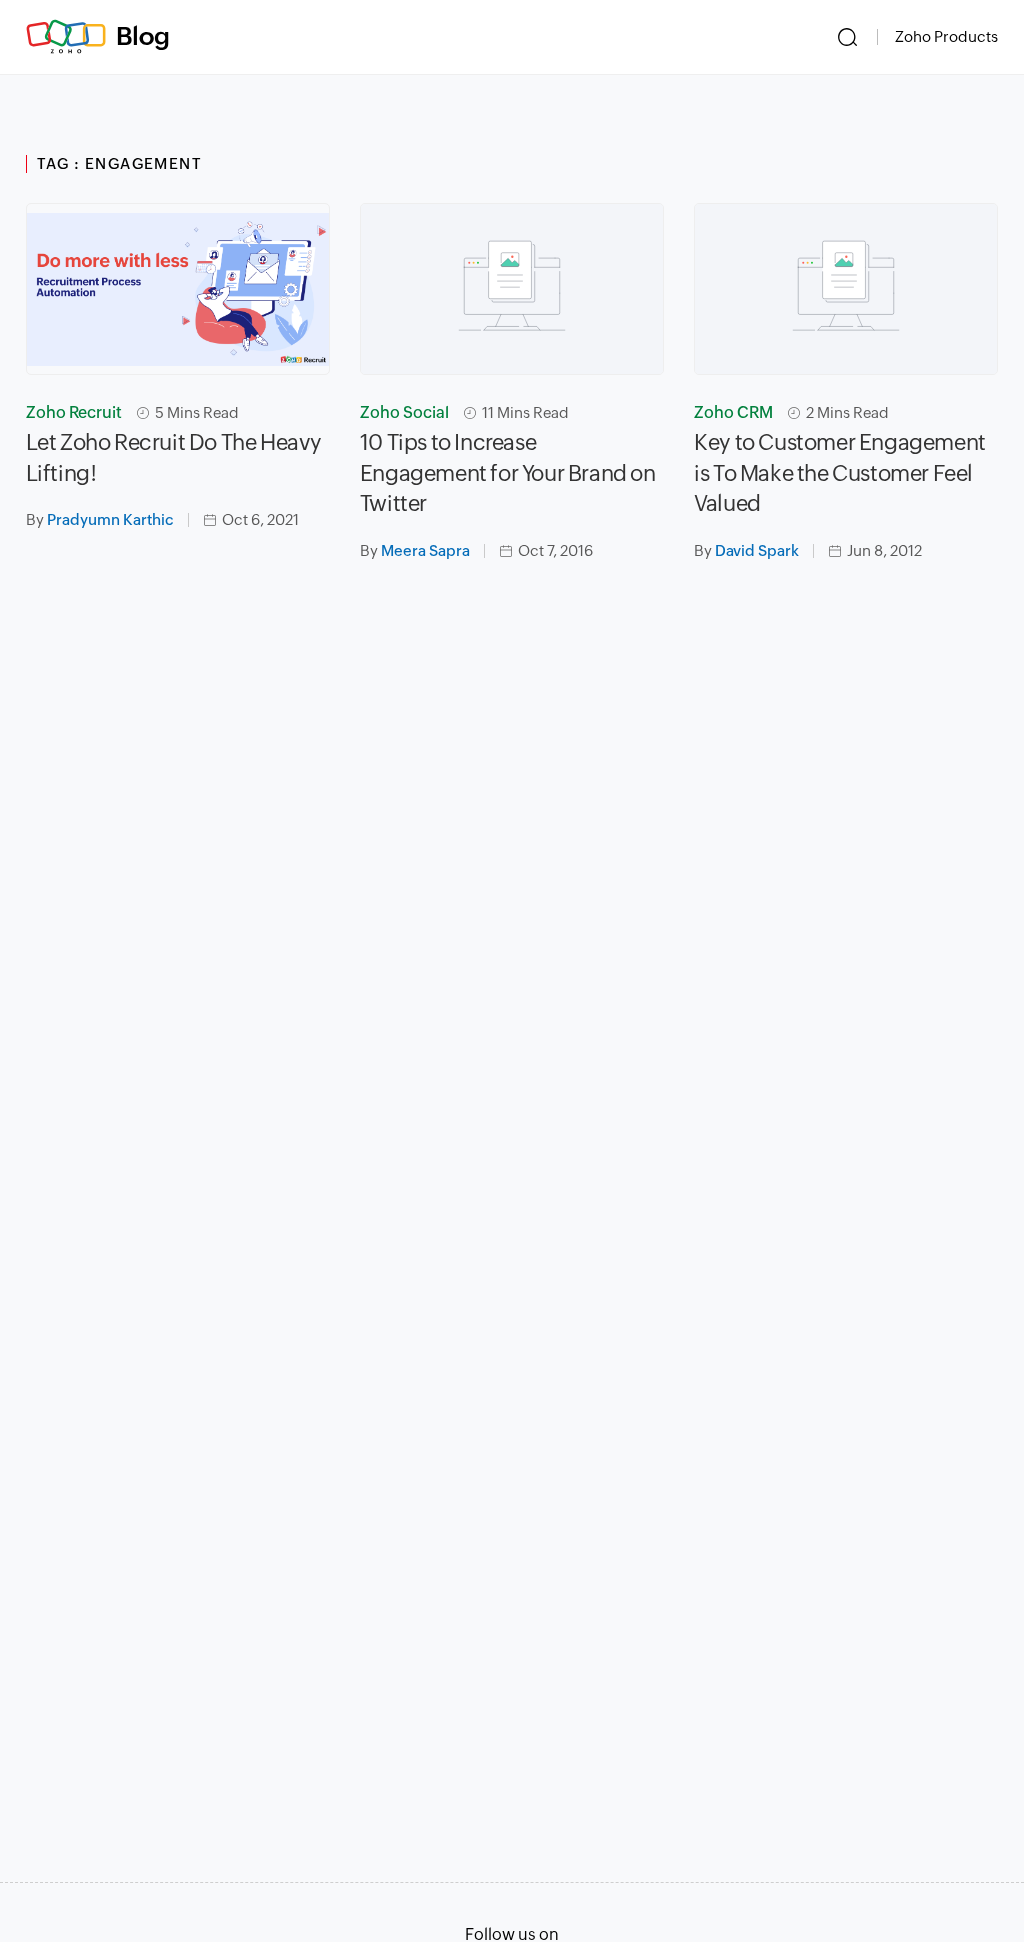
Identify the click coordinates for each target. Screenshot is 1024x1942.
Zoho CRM (733, 412)
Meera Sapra (425, 550)
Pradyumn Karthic (110, 519)
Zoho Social (404, 412)
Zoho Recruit (74, 412)
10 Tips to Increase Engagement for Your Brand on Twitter (508, 473)
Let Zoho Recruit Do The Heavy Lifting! (174, 458)
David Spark (757, 550)
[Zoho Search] (847, 37)
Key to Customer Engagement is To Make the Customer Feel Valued (840, 473)
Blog (143, 36)
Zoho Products (946, 36)
